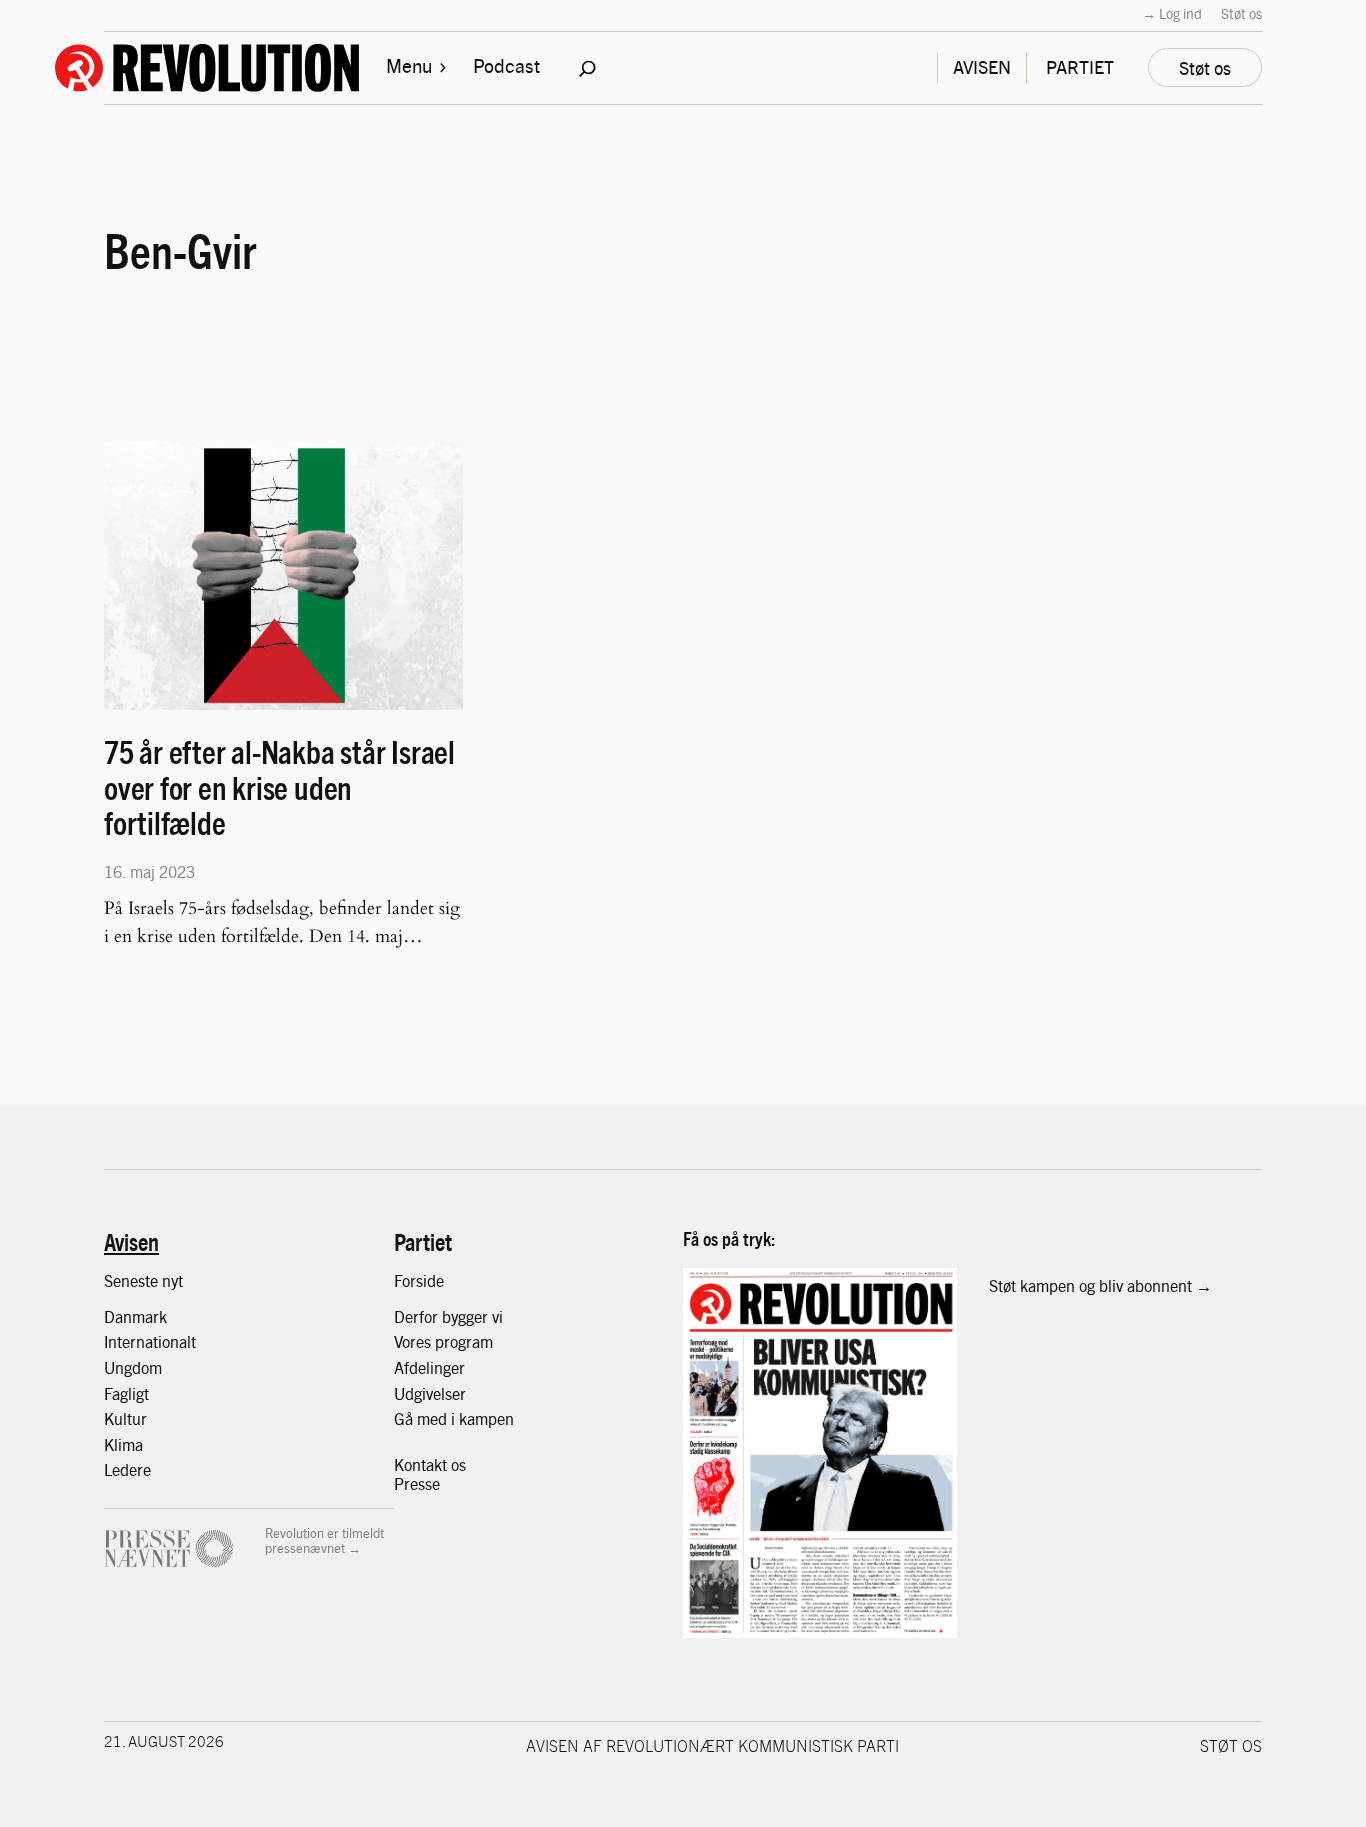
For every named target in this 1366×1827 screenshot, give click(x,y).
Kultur (125, 1418)
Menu (409, 65)
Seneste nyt (143, 1280)
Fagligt (126, 1393)
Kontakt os (430, 1464)
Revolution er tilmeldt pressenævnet (324, 1540)
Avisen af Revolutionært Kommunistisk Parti (712, 1745)
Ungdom (133, 1367)
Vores (414, 1341)
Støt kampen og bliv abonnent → (1100, 1285)
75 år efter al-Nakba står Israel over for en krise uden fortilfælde (279, 787)
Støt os (1241, 13)
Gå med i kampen (454, 1418)
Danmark (135, 1316)
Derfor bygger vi (448, 1316)
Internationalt (150, 1341)
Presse (417, 1483)
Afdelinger (429, 1367)
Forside (419, 1280)
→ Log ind (1172, 13)
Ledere (127, 1469)
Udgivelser (430, 1393)
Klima (123, 1444)
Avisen (131, 1241)
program (464, 1341)
